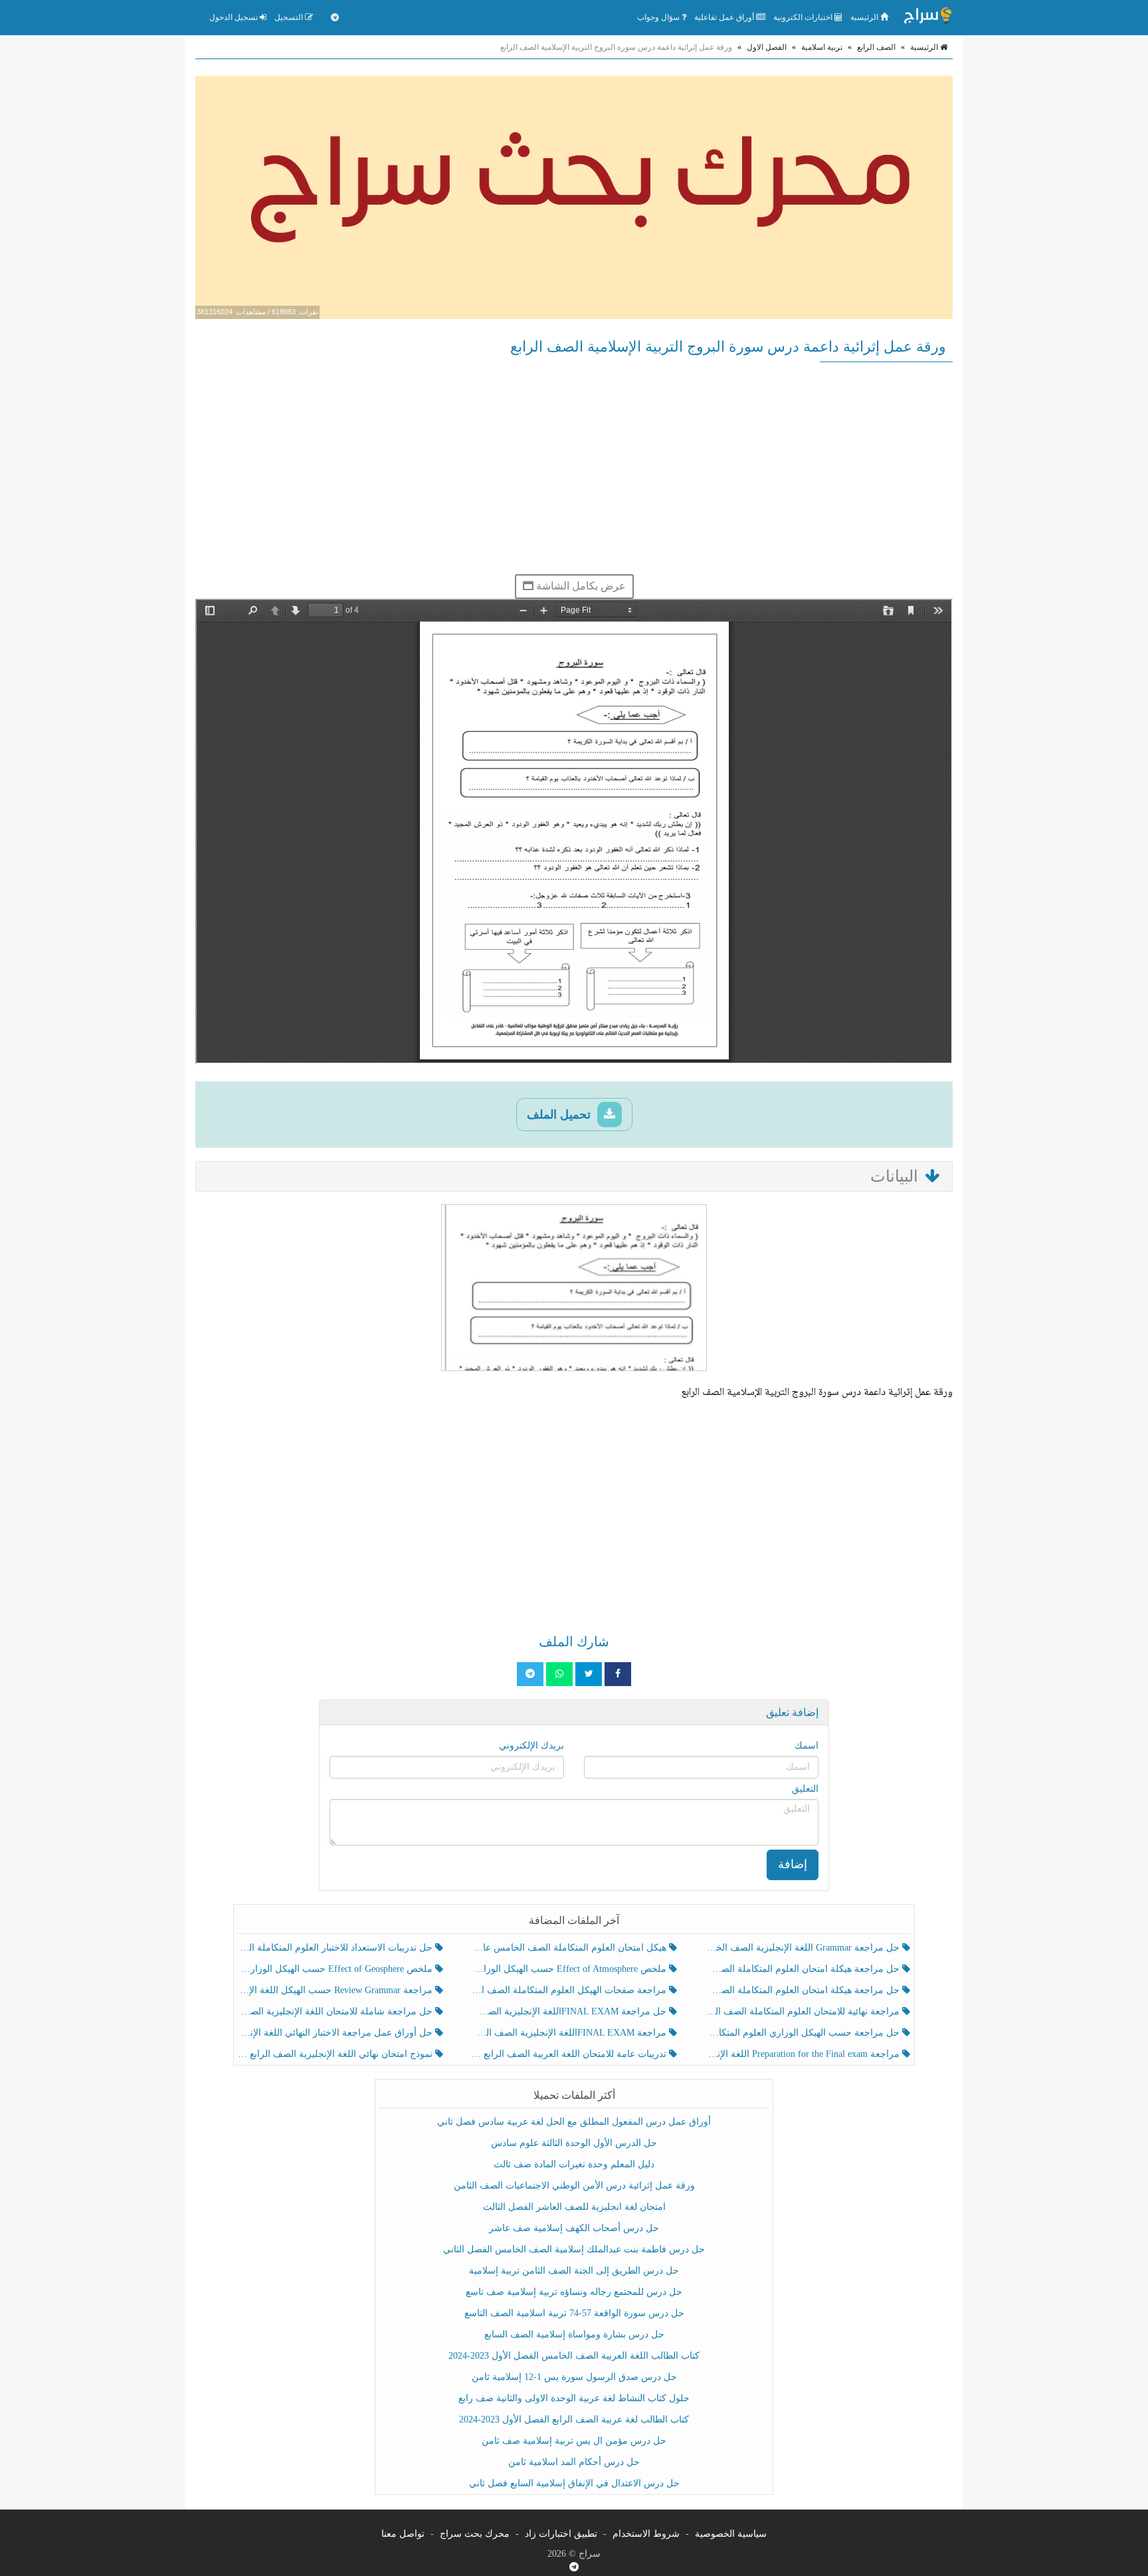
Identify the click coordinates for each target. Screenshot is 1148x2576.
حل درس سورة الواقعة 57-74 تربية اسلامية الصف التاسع (574, 2313)
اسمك (807, 1746)
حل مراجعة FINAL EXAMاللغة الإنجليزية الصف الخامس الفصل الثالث (570, 2011)
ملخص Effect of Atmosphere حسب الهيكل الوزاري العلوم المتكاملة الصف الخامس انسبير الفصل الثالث (570, 1969)
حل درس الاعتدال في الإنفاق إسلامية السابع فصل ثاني (574, 2483)
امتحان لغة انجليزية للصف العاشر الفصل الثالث (574, 2207)
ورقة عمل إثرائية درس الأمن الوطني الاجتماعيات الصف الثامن (574, 2186)
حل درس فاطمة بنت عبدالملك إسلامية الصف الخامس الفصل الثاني (574, 2249)
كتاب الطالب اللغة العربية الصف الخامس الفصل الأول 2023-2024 (574, 2356)
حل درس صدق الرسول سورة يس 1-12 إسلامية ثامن (574, 2377)
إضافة (793, 1864)
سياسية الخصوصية (731, 2534)
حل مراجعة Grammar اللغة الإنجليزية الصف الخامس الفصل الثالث (804, 1948)
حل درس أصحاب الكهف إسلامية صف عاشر (574, 2228)
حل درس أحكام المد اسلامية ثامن (574, 2462)
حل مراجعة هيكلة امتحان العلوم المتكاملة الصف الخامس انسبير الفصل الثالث (804, 1969)
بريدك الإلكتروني (531, 1746)
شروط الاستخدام (646, 2534)
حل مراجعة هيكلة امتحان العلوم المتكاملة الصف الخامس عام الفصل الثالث (804, 1990)
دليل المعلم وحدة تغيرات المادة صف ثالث (574, 2164)
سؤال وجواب (659, 17)
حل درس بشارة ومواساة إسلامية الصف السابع (574, 2334)
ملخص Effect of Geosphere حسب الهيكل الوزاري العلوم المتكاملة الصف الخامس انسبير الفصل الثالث (336, 1969)
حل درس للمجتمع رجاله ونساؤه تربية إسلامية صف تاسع (574, 2292)
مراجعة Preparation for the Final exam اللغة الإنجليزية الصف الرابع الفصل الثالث (804, 2054)
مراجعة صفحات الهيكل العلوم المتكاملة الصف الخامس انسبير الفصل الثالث (570, 1990)
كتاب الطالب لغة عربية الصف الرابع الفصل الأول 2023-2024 (574, 2419)
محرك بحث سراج (475, 2534)
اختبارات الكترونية (804, 17)
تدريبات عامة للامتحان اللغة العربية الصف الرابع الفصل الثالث (570, 2054)
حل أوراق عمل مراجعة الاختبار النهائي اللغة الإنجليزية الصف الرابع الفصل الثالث (336, 2033)
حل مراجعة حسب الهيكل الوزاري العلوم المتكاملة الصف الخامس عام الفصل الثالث (804, 2033)
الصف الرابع (876, 47)
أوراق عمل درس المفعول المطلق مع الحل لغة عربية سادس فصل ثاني (574, 2122)
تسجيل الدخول (235, 17)
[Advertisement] (574, 468)
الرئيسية (865, 17)
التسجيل (290, 17)
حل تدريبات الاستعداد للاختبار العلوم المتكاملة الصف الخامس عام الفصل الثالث (336, 1948)
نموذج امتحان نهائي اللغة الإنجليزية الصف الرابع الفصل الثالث (336, 2054)
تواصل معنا (403, 2534)
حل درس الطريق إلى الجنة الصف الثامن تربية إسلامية (574, 2271)
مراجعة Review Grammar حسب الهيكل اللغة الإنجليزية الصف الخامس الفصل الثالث (336, 1990)
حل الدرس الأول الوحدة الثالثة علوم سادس (574, 2143)
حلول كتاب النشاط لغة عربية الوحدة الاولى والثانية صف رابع (574, 2398)
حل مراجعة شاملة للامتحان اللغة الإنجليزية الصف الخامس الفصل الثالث (336, 2011)
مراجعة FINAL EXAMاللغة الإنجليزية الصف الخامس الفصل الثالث (570, 2033)
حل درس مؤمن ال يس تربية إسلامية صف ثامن (574, 2441)
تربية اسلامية (822, 47)
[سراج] (927, 17)
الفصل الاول (767, 47)
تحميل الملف (560, 1115)
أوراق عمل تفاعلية (725, 17)
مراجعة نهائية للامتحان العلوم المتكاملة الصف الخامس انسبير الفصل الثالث (804, 2011)
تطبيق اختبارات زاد (561, 2534)
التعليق (805, 1789)
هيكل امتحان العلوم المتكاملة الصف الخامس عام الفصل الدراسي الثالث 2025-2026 (570, 1948)
